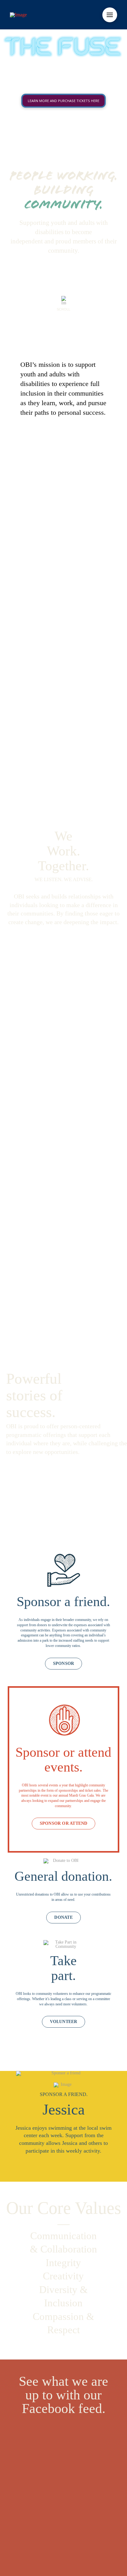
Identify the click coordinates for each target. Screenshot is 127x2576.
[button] (110, 15)
